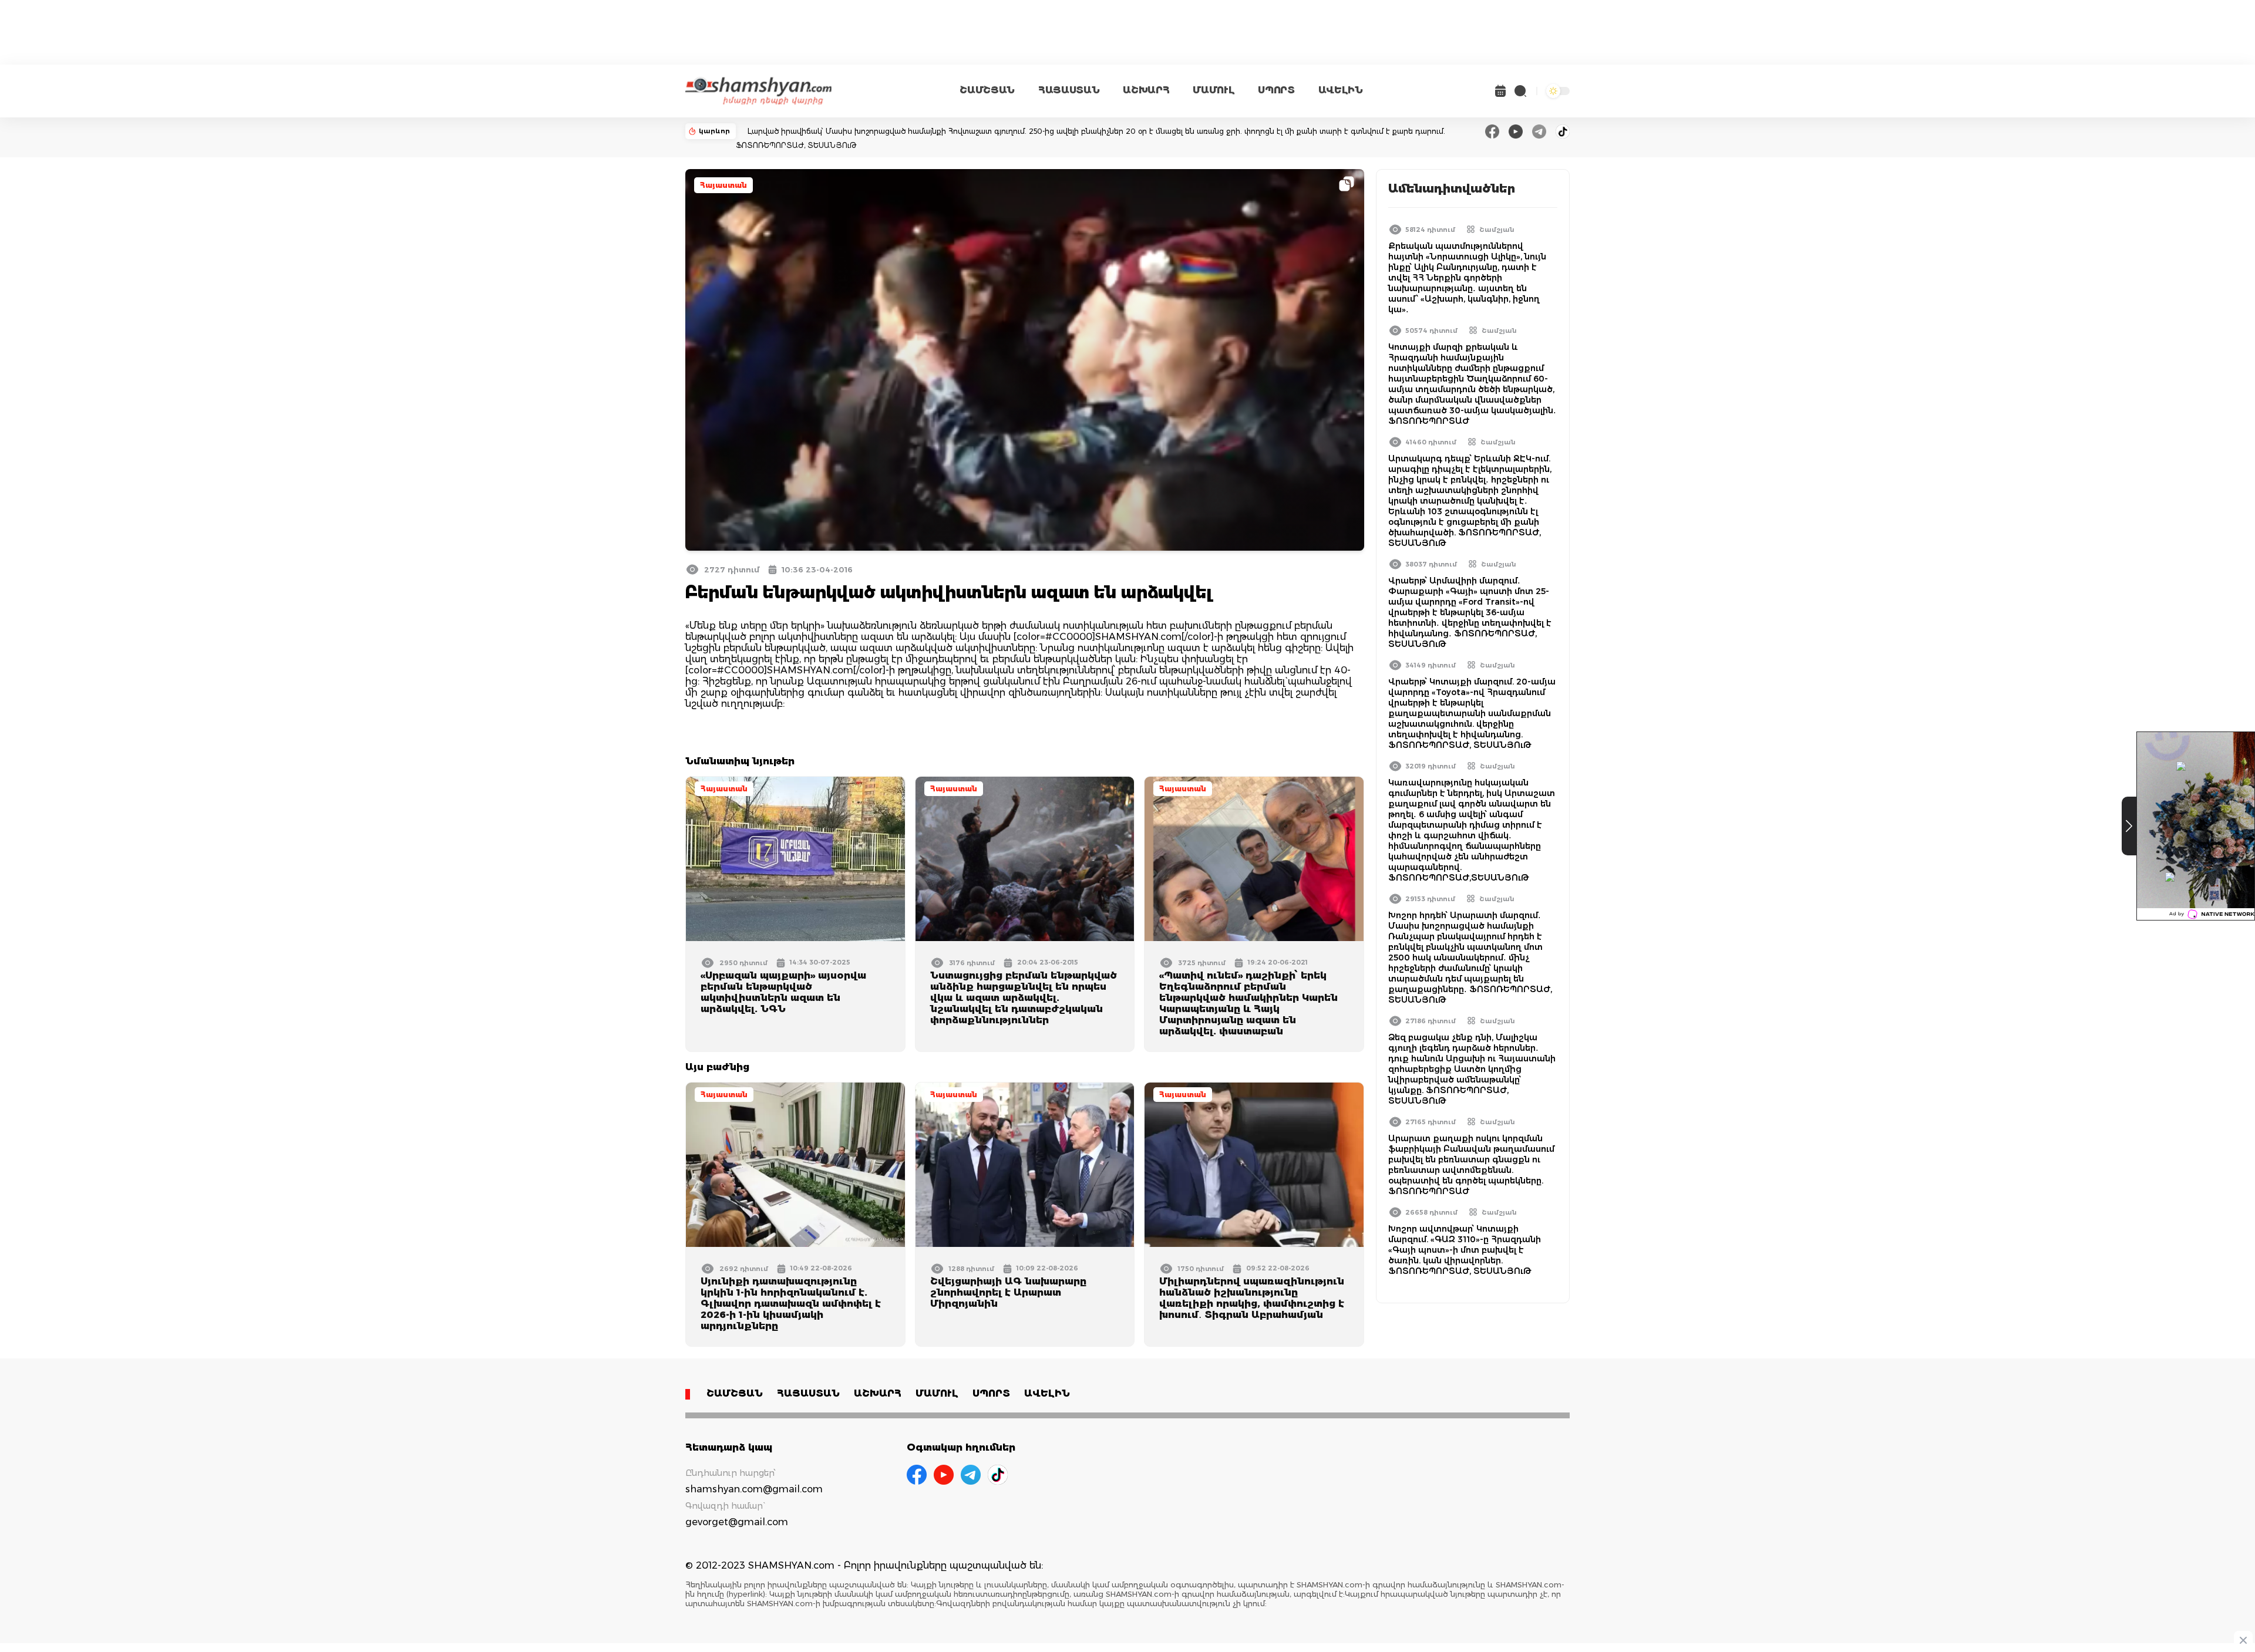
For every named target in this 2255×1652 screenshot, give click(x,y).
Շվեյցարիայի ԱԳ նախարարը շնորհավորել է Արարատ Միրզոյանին (1008, 1292)
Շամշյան (1497, 230)
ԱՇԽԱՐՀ (1146, 90)
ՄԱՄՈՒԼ (1214, 90)
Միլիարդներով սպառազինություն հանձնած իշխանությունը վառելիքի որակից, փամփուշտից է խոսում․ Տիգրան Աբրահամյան (1252, 1298)
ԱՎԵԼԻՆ (1341, 90)
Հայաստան (723, 185)
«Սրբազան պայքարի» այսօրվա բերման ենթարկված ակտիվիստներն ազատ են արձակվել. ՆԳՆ (783, 992)
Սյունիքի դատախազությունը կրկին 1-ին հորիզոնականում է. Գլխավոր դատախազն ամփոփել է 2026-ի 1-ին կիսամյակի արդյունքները (791, 1304)
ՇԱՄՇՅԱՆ (987, 90)
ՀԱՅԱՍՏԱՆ (1069, 90)
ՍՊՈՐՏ (1276, 90)
